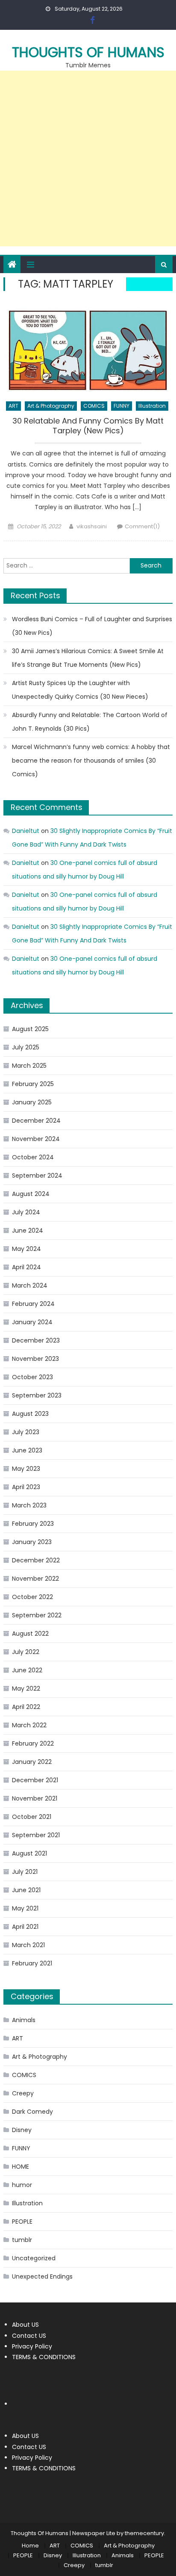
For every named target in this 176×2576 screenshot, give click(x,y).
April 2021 (25, 1927)
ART (13, 406)
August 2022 (30, 1634)
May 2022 (26, 1689)
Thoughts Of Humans (88, 52)
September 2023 (37, 1395)
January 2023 (32, 1542)
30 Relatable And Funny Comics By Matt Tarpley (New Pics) (88, 426)
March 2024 (30, 1285)
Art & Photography (51, 406)
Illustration (152, 406)
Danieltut (26, 831)
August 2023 (30, 1414)
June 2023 (27, 1450)
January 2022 (32, 1762)
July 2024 (26, 1212)
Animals (24, 2020)
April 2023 (26, 1487)
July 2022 (26, 1652)
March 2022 (29, 1725)
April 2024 (26, 1267)
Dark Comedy (32, 2112)
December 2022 (36, 1560)
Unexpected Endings (42, 2276)
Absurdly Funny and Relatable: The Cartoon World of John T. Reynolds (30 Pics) (90, 722)
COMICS (94, 406)
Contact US (29, 2336)
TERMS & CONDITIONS (44, 2357)
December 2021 (35, 1780)
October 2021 (32, 1817)
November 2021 (35, 1798)
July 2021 (25, 1872)
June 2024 (28, 1230)
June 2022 (27, 1670)
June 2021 (26, 1890)
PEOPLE (22, 2222)
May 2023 (26, 1469)
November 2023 (35, 1359)
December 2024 (36, 1121)
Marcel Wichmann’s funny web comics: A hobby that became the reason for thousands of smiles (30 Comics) (91, 761)
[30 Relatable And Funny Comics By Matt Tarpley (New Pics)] (88, 348)
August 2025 (30, 1029)
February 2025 (33, 1084)
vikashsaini (92, 526)
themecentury (144, 2533)
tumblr (22, 2240)
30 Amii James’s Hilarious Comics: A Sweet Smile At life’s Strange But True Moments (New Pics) (88, 658)
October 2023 (32, 1377)
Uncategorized (34, 2258)
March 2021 (28, 1945)
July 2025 (26, 1047)
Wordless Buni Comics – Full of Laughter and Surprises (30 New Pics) (92, 626)
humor (22, 2185)
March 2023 (29, 1505)
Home (30, 2546)
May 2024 (26, 1249)
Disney (22, 2130)
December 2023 (36, 1340)
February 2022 (33, 1743)
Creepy (23, 2093)
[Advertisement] (88, 158)
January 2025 (32, 1102)
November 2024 (36, 1139)
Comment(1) (142, 526)
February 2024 (33, 1304)
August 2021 (29, 1853)
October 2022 (32, 1597)
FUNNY (122, 406)
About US (25, 2325)
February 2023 (33, 1524)
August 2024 (31, 1194)
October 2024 (33, 1157)
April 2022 (26, 1707)
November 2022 (35, 1579)
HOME (21, 2167)
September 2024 (37, 1176)
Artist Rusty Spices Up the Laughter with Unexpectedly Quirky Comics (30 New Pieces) (80, 690)
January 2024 (32, 1322)
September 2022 (37, 1615)
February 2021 (32, 1963)
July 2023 (26, 1432)
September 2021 (36, 1835)
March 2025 (29, 1066)
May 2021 (25, 1908)
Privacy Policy (32, 2346)
